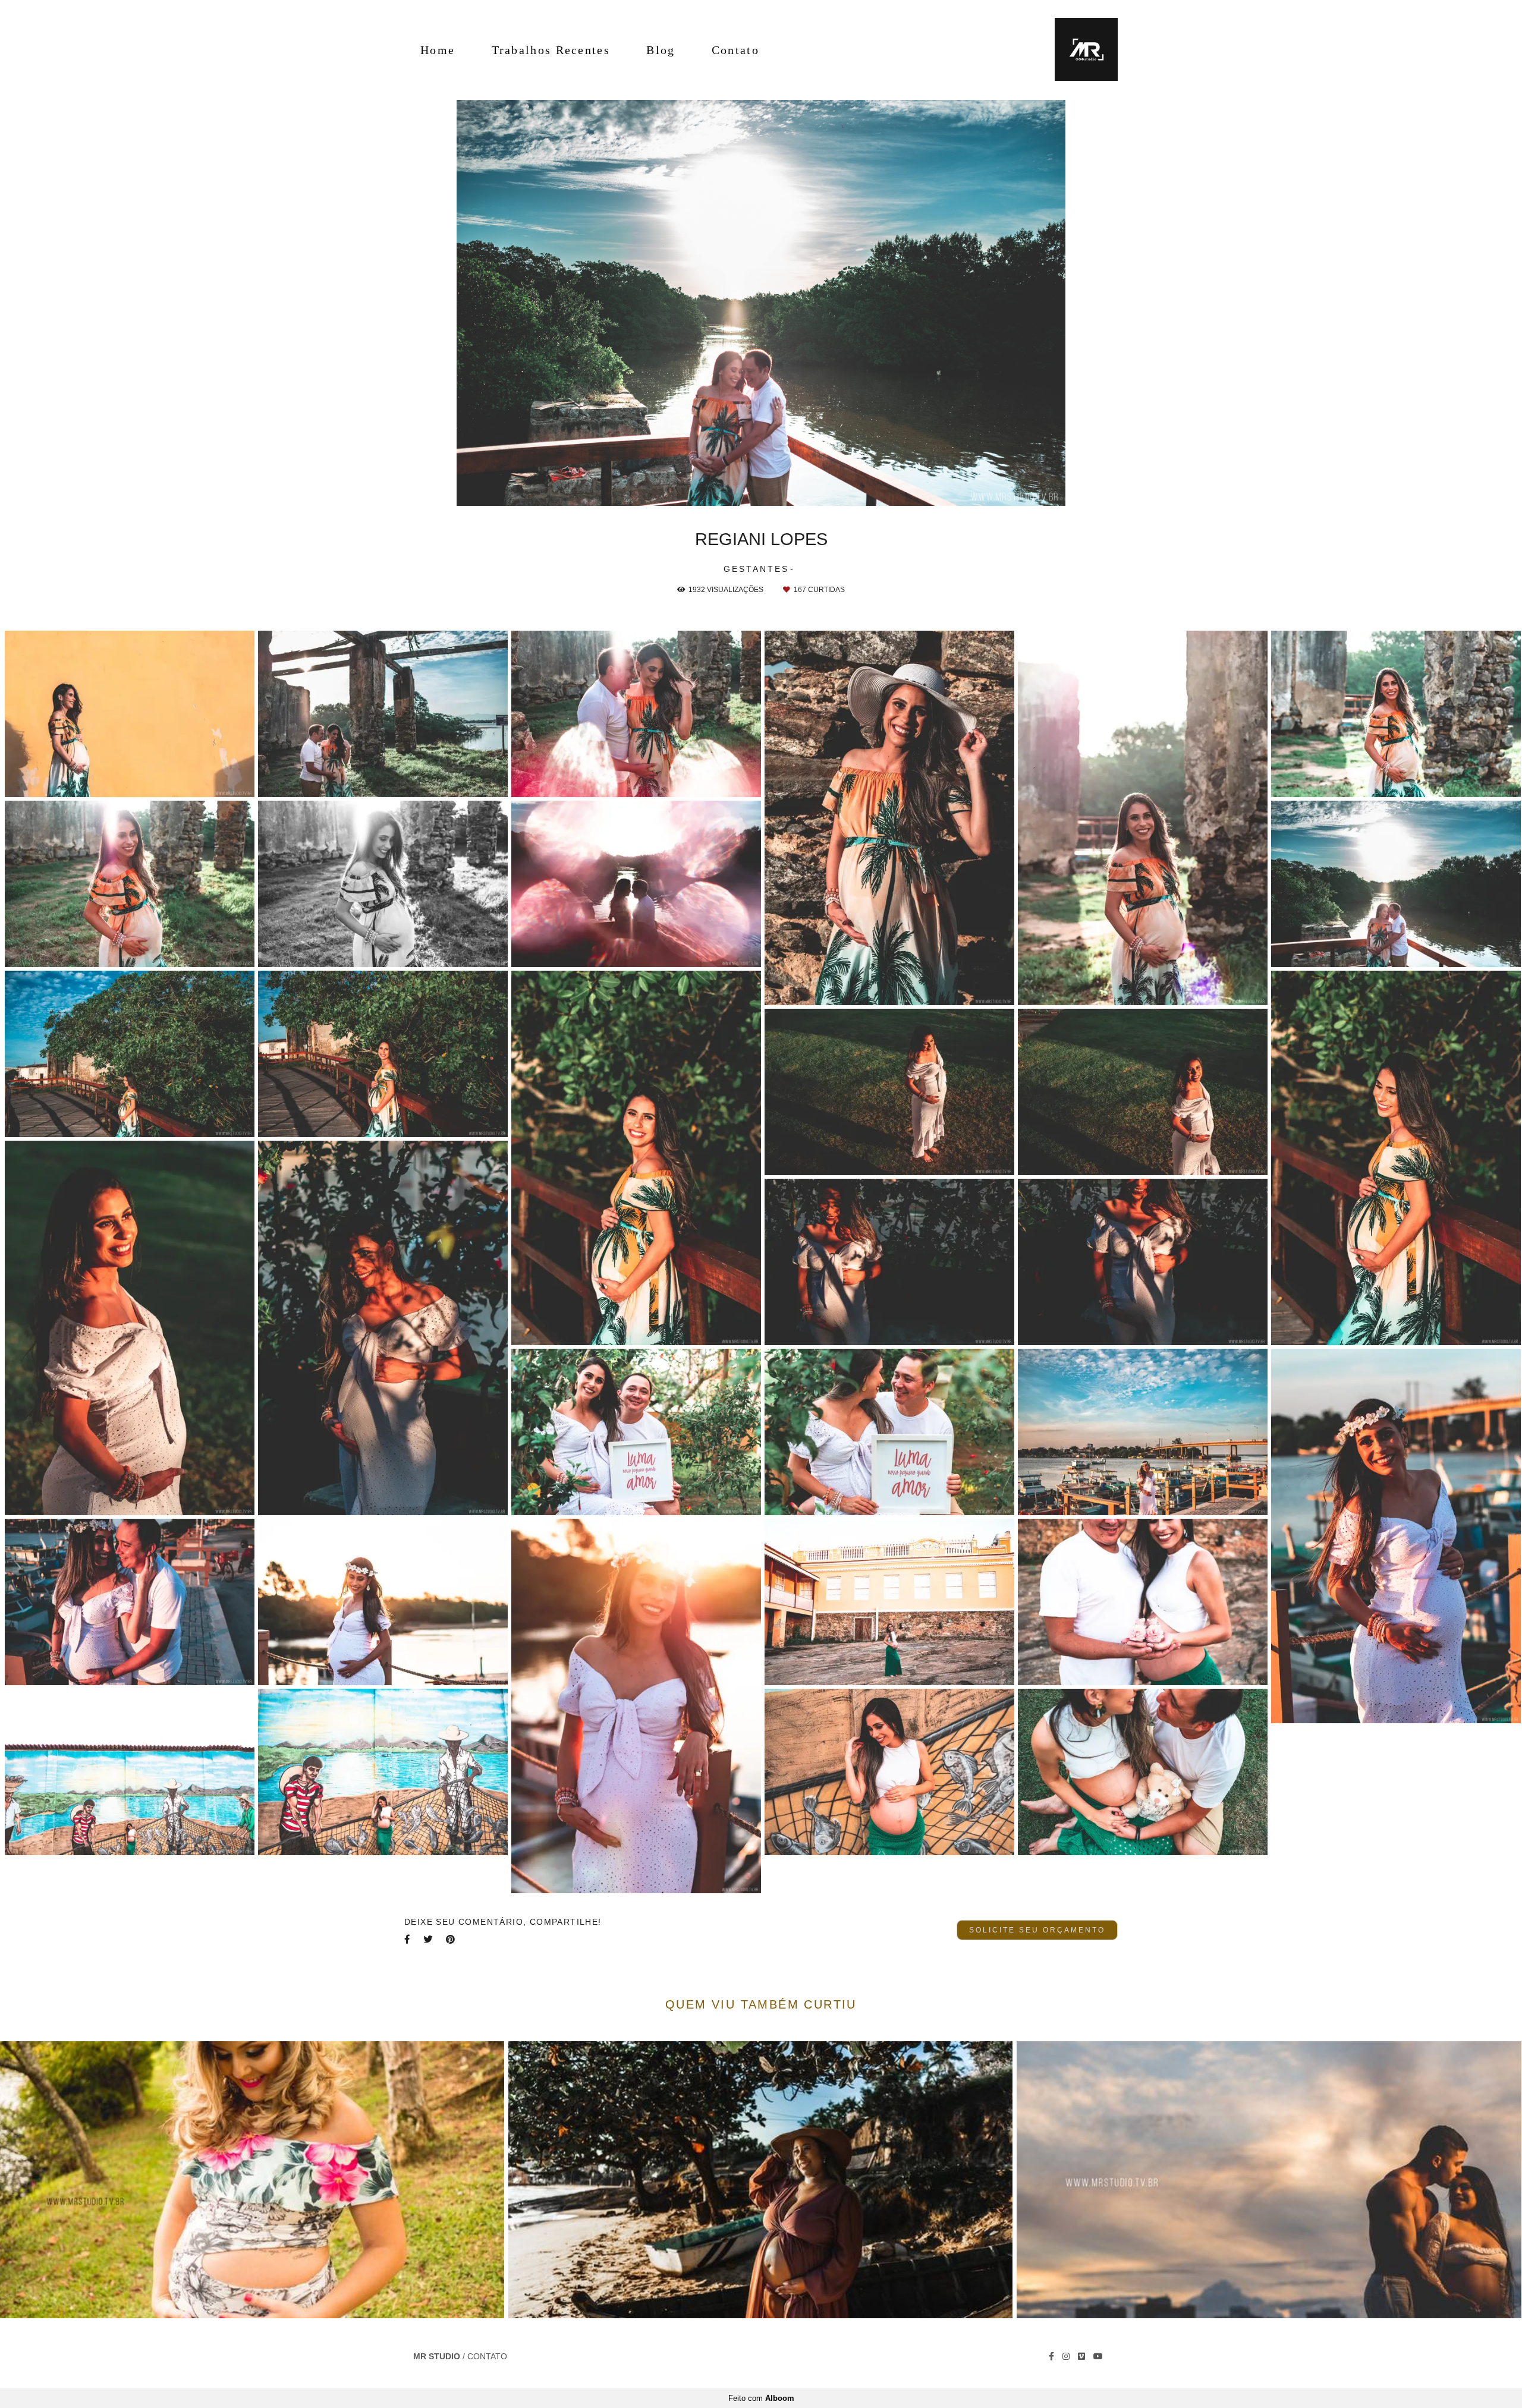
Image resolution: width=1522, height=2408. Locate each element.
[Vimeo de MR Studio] (1081, 2356)
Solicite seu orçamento (1037, 1930)
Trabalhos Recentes (551, 50)
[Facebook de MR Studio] (1051, 2356)
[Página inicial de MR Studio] (1078, 50)
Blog (661, 50)
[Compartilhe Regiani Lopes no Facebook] (408, 1939)
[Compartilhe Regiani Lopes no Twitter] (429, 1939)
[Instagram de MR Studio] (1066, 2356)
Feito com (761, 2398)
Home (438, 50)
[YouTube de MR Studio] (1098, 2356)
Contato (735, 50)
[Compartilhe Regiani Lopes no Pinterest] (451, 1939)
